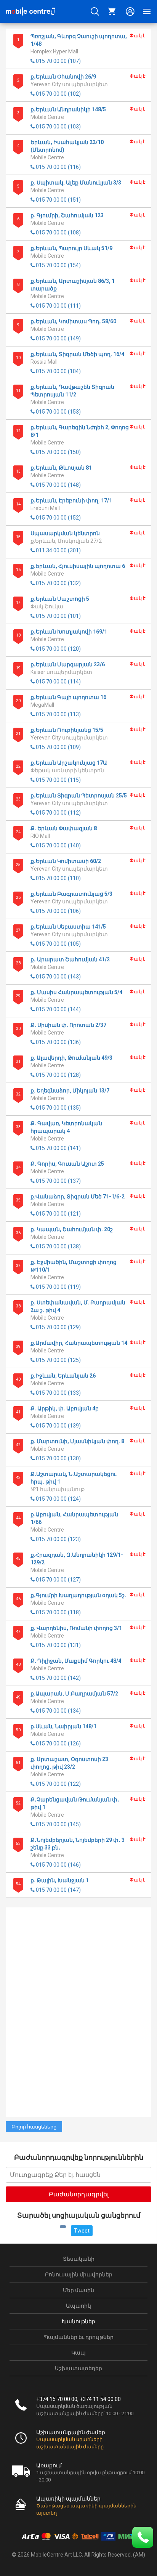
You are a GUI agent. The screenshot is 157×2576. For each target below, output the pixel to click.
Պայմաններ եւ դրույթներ (79, 2337)
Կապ (78, 2353)
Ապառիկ (78, 2306)
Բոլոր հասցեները (34, 2127)
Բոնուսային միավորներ (79, 2274)
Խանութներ (78, 2321)
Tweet (82, 2231)
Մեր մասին (78, 2290)
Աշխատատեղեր (78, 2368)
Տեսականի (79, 2259)
